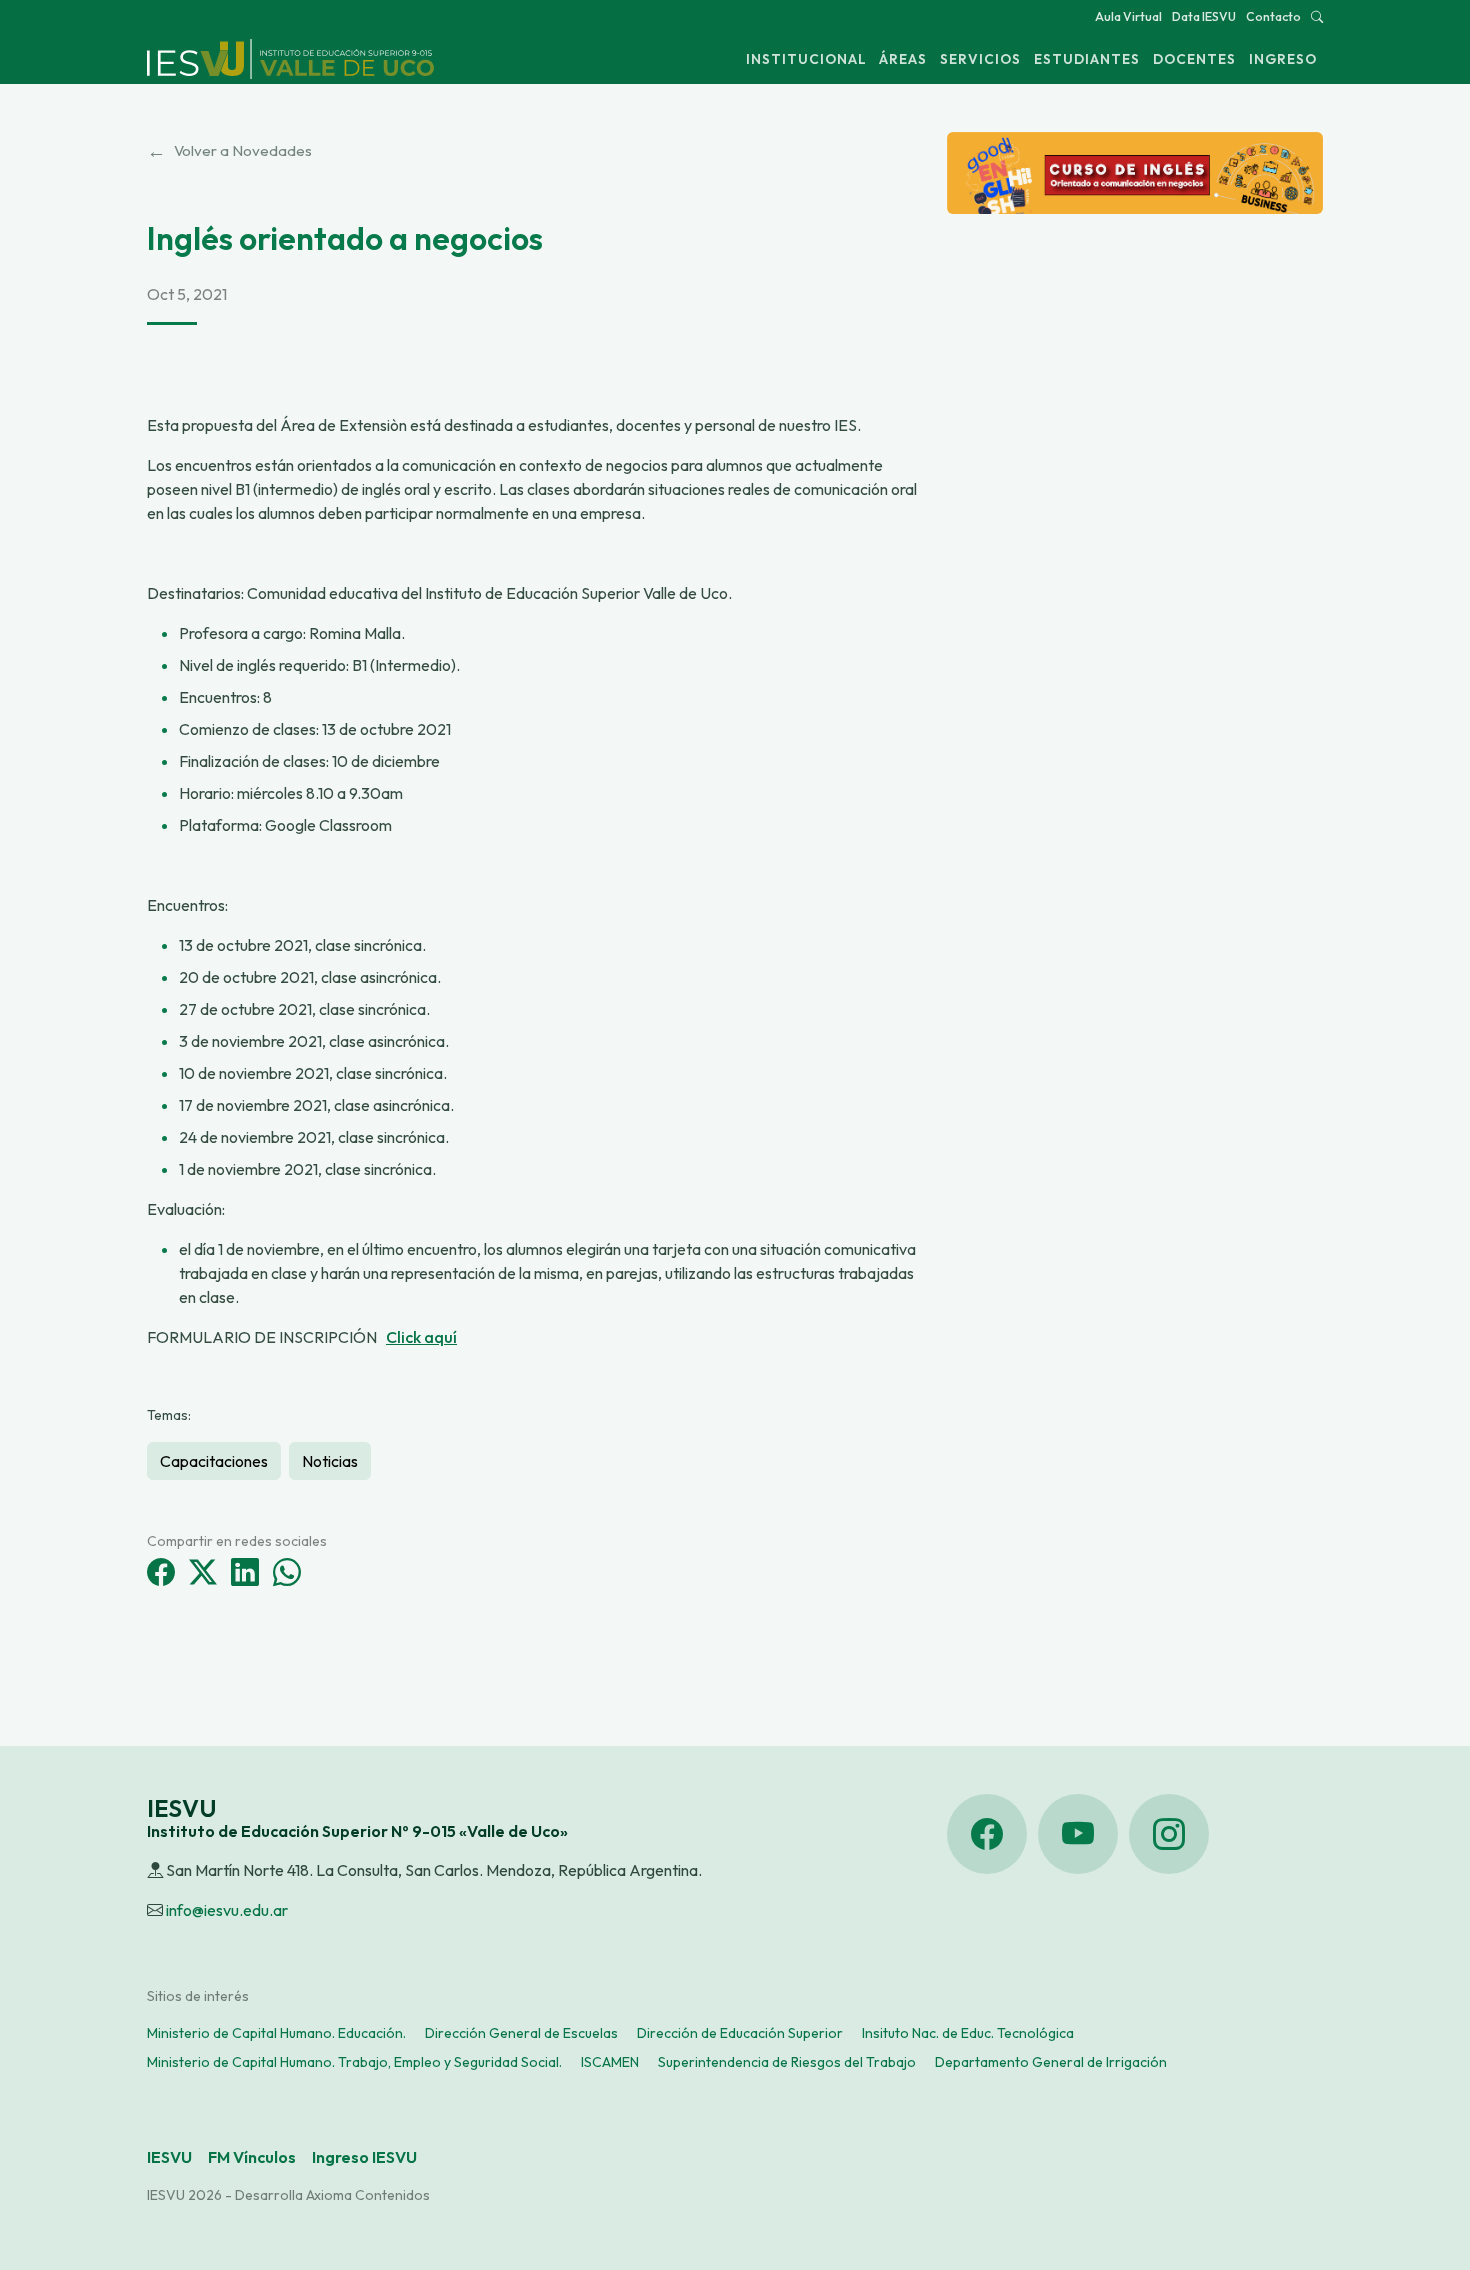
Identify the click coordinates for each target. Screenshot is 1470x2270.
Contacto (1273, 16)
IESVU (169, 2157)
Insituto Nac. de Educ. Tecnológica (968, 2033)
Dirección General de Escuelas (521, 2033)
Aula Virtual (1128, 16)
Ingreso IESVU (364, 2157)
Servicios (980, 59)
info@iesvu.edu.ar (227, 1910)
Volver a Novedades (229, 151)
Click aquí (421, 1337)
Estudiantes (1087, 59)
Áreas (903, 59)
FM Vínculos (252, 2157)
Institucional (806, 59)
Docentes (1194, 59)
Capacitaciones (214, 1461)
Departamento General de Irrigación (1051, 2062)
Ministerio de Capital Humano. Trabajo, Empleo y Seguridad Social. (354, 2062)
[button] (1317, 16)
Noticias (330, 1461)
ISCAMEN (610, 2062)
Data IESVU (1204, 16)
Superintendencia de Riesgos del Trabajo (787, 2062)
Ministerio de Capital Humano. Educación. (276, 2033)
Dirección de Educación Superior (740, 2033)
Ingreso (1283, 59)
